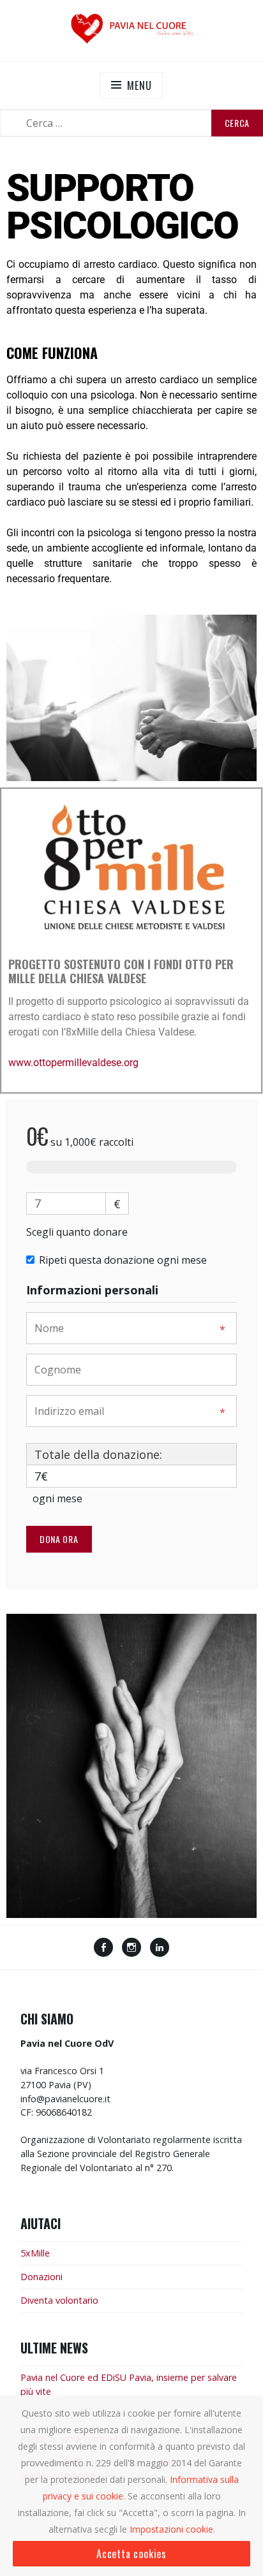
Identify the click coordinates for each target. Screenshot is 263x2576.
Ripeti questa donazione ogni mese (123, 1260)
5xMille (35, 2253)
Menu (139, 85)
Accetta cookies (131, 2554)
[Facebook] (103, 1949)
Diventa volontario (59, 2300)
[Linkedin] (160, 1949)
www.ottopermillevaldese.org (73, 1063)
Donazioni (41, 2277)
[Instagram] (131, 1949)
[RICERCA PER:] (131, 123)
